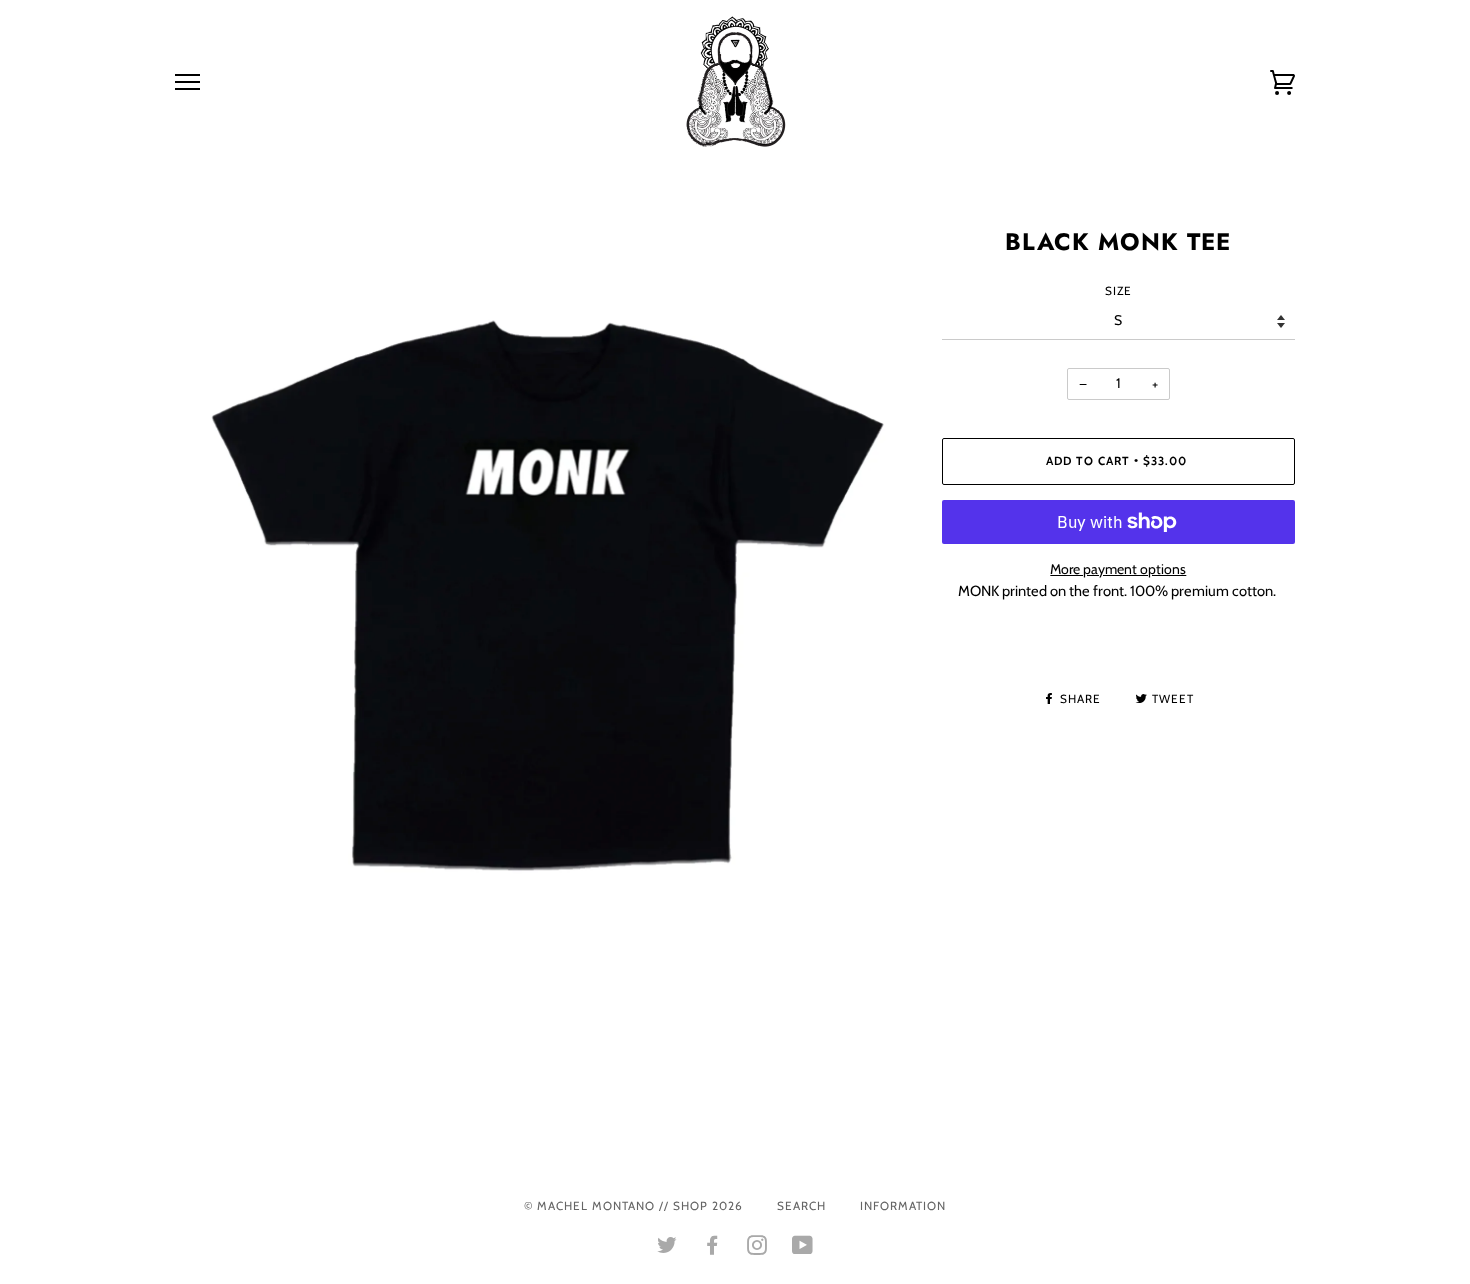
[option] (543, 594)
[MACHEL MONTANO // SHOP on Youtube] (803, 1249)
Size (1118, 291)
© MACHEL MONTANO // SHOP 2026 (633, 1206)
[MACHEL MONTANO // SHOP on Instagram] (757, 1249)
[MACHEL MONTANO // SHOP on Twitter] (667, 1249)
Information (903, 1206)
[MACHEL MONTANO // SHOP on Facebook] (712, 1249)
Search (801, 1206)
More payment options (1118, 569)
